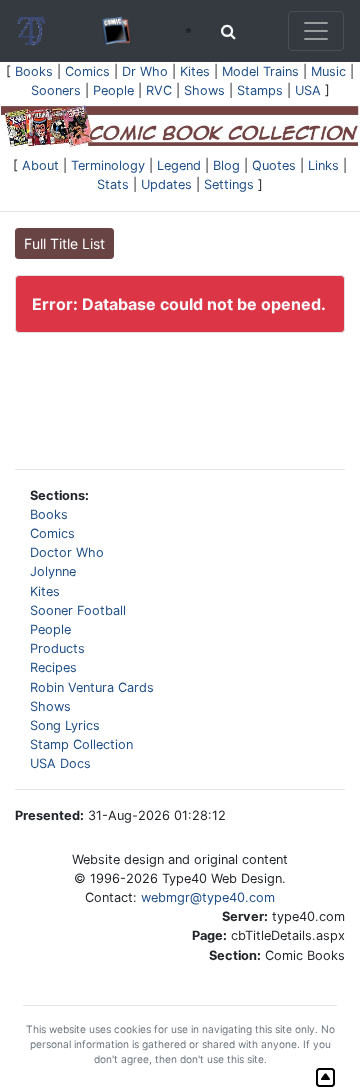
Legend (179, 165)
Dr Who (145, 71)
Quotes (274, 165)
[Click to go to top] (325, 1077)
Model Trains (260, 71)
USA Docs (60, 763)
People (113, 90)
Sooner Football (78, 610)
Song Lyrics (65, 725)
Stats (113, 184)
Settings (229, 184)
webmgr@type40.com (208, 897)
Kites (195, 71)
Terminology (108, 165)
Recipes (53, 667)
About (40, 165)
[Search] (228, 31)
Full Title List (64, 243)
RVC (159, 90)
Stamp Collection (81, 744)
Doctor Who (67, 552)
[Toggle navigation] (316, 31)
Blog (226, 165)
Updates (166, 184)
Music (328, 71)
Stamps (260, 90)
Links (323, 165)
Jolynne (53, 571)
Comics (87, 71)
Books (34, 71)
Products (57, 648)
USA (308, 90)
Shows (204, 90)
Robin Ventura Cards (92, 687)
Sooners (56, 90)
